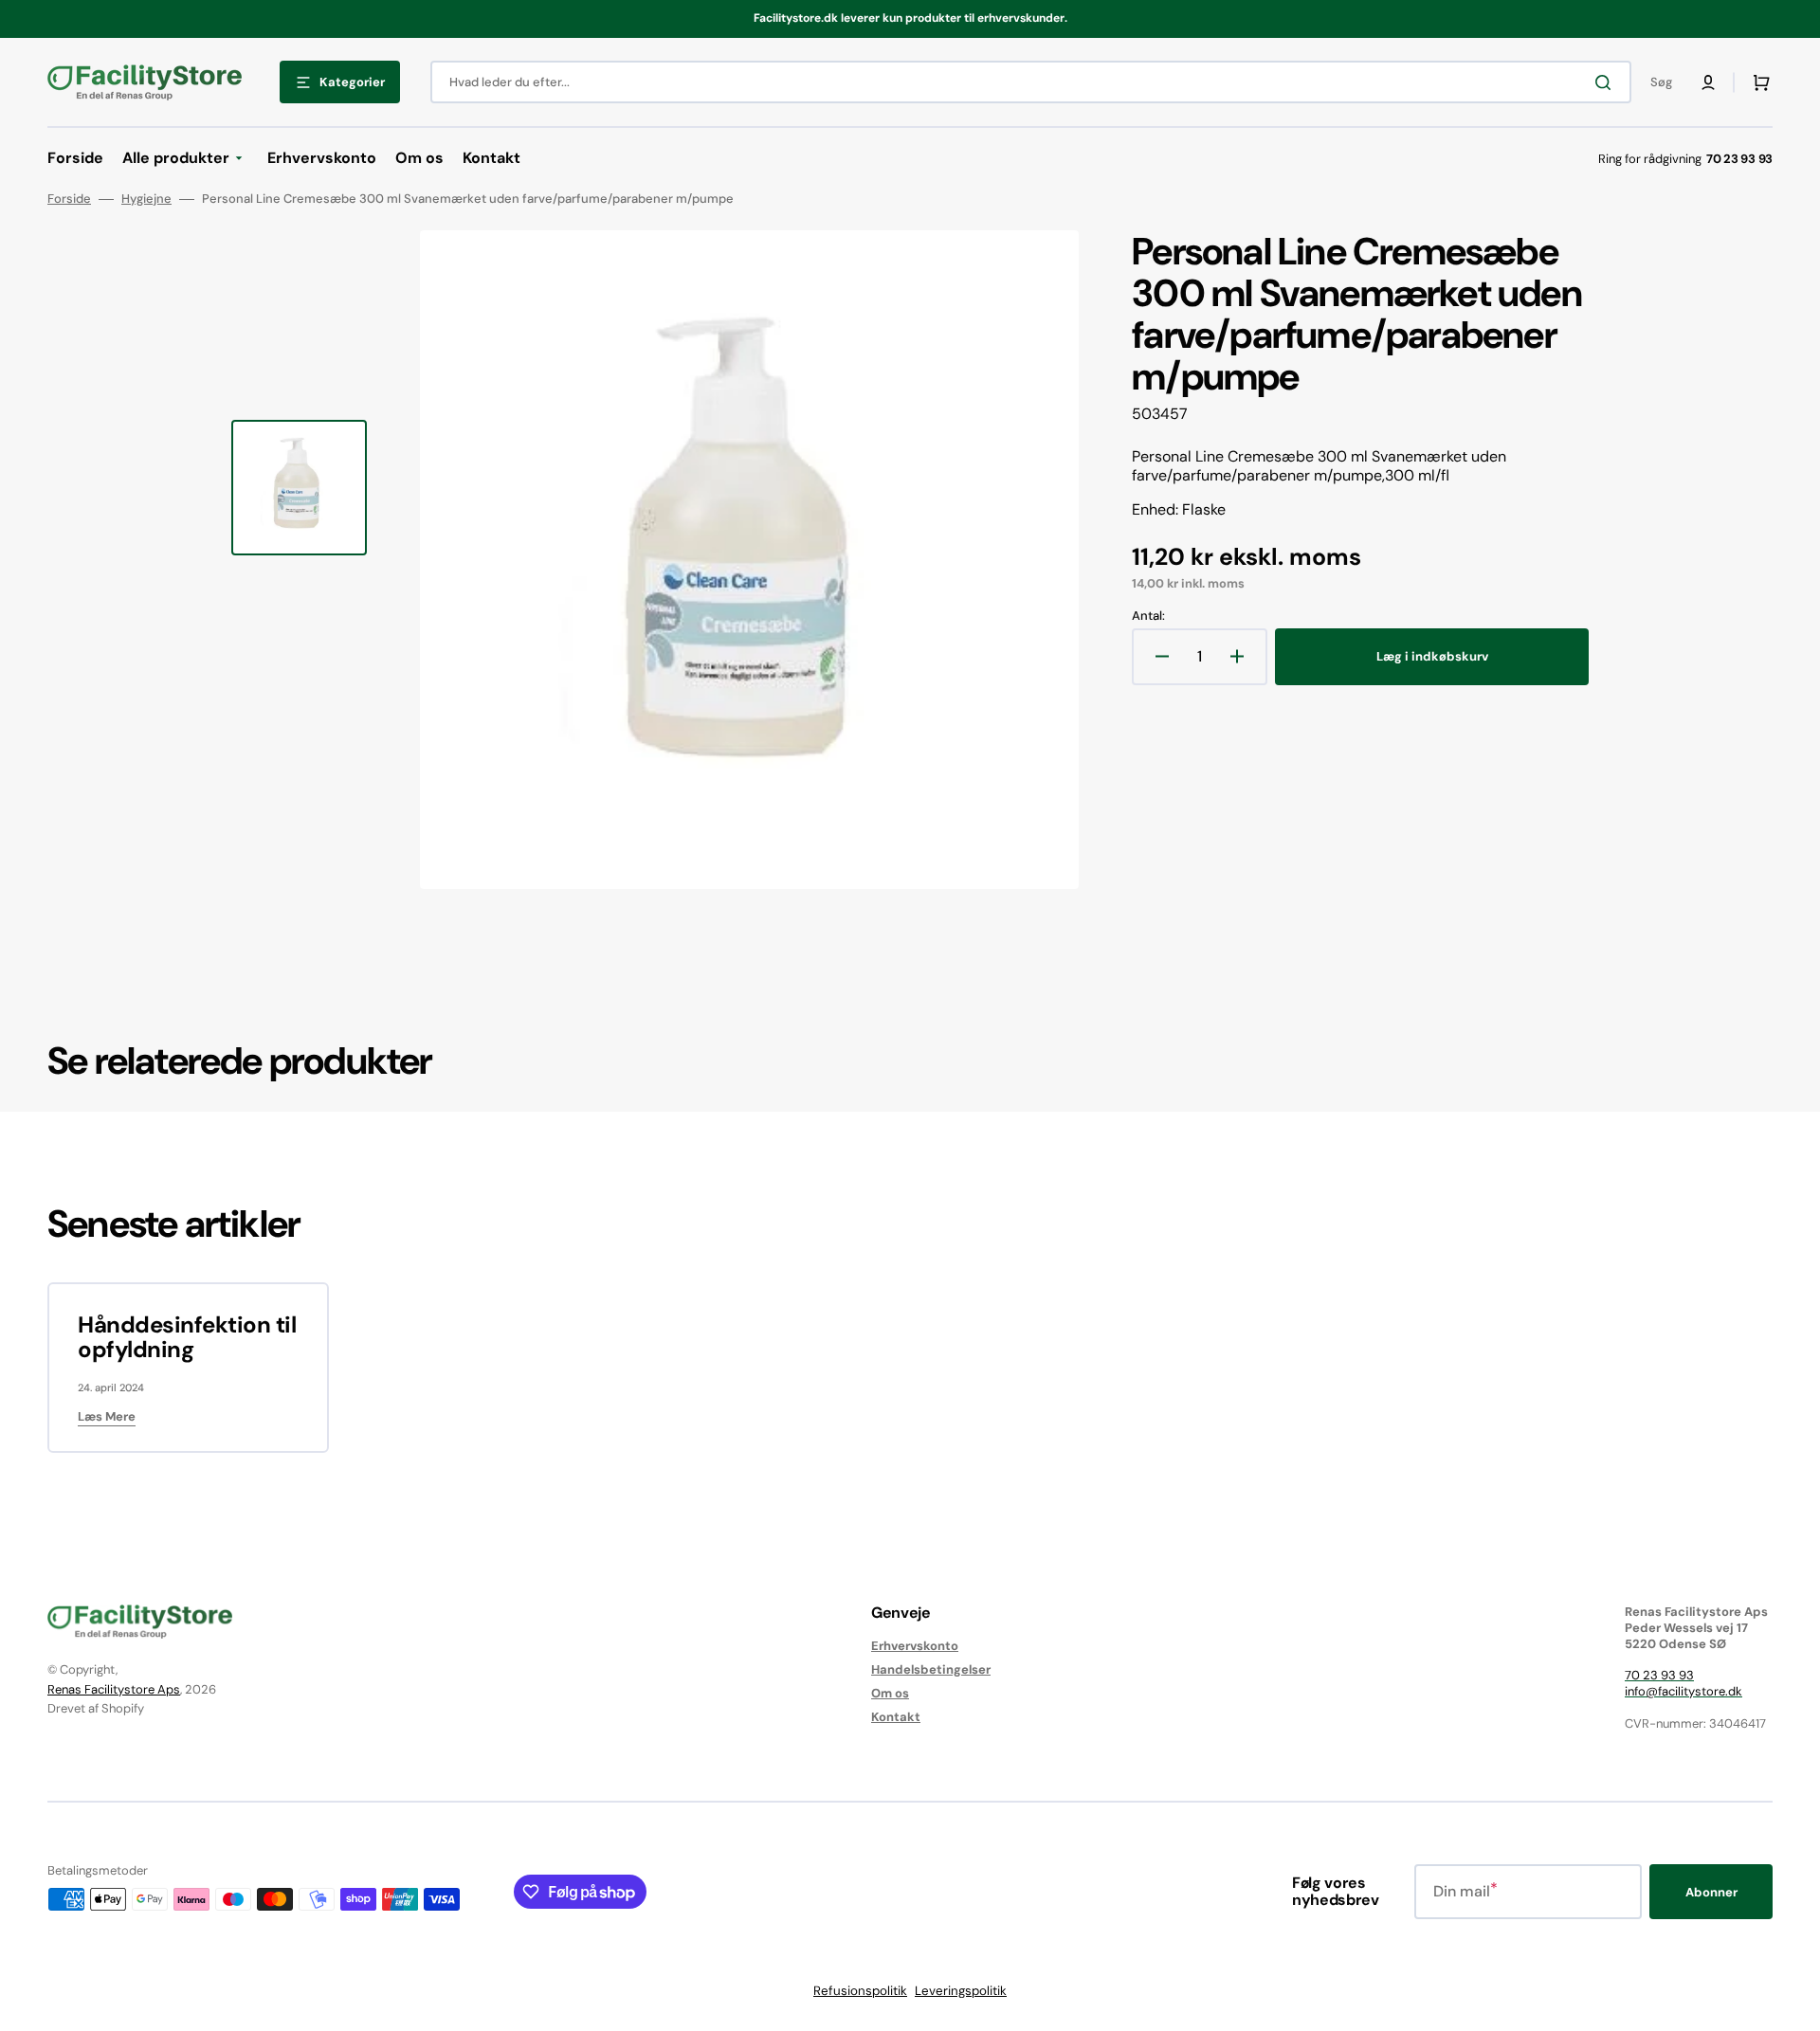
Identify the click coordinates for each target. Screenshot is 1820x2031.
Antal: (1148, 616)
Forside (69, 199)
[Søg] (1607, 82)
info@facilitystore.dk (1683, 1691)
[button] (1708, 82)
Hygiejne (146, 199)
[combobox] (1031, 82)
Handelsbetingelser (931, 1669)
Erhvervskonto (915, 1646)
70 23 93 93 (1659, 1675)
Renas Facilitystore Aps (114, 1689)
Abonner (1711, 1892)
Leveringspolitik (961, 1991)
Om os (890, 1693)
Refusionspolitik (860, 1991)
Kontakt (896, 1717)
